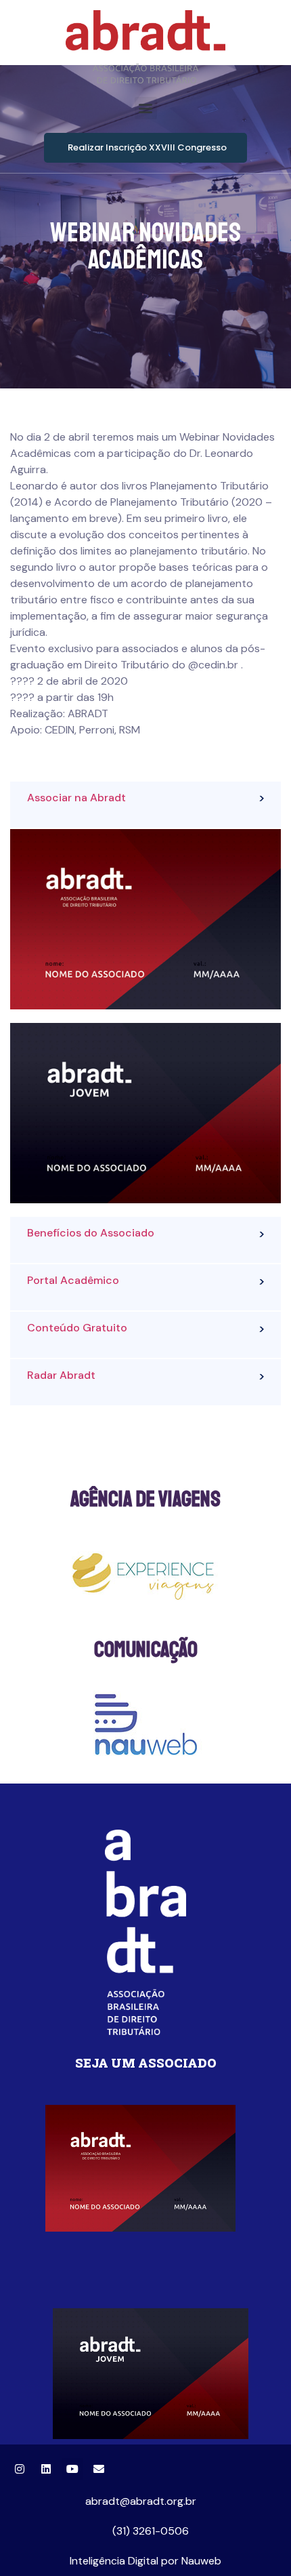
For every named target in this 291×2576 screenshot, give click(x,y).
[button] (146, 108)
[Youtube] (72, 2469)
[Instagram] (20, 2469)
